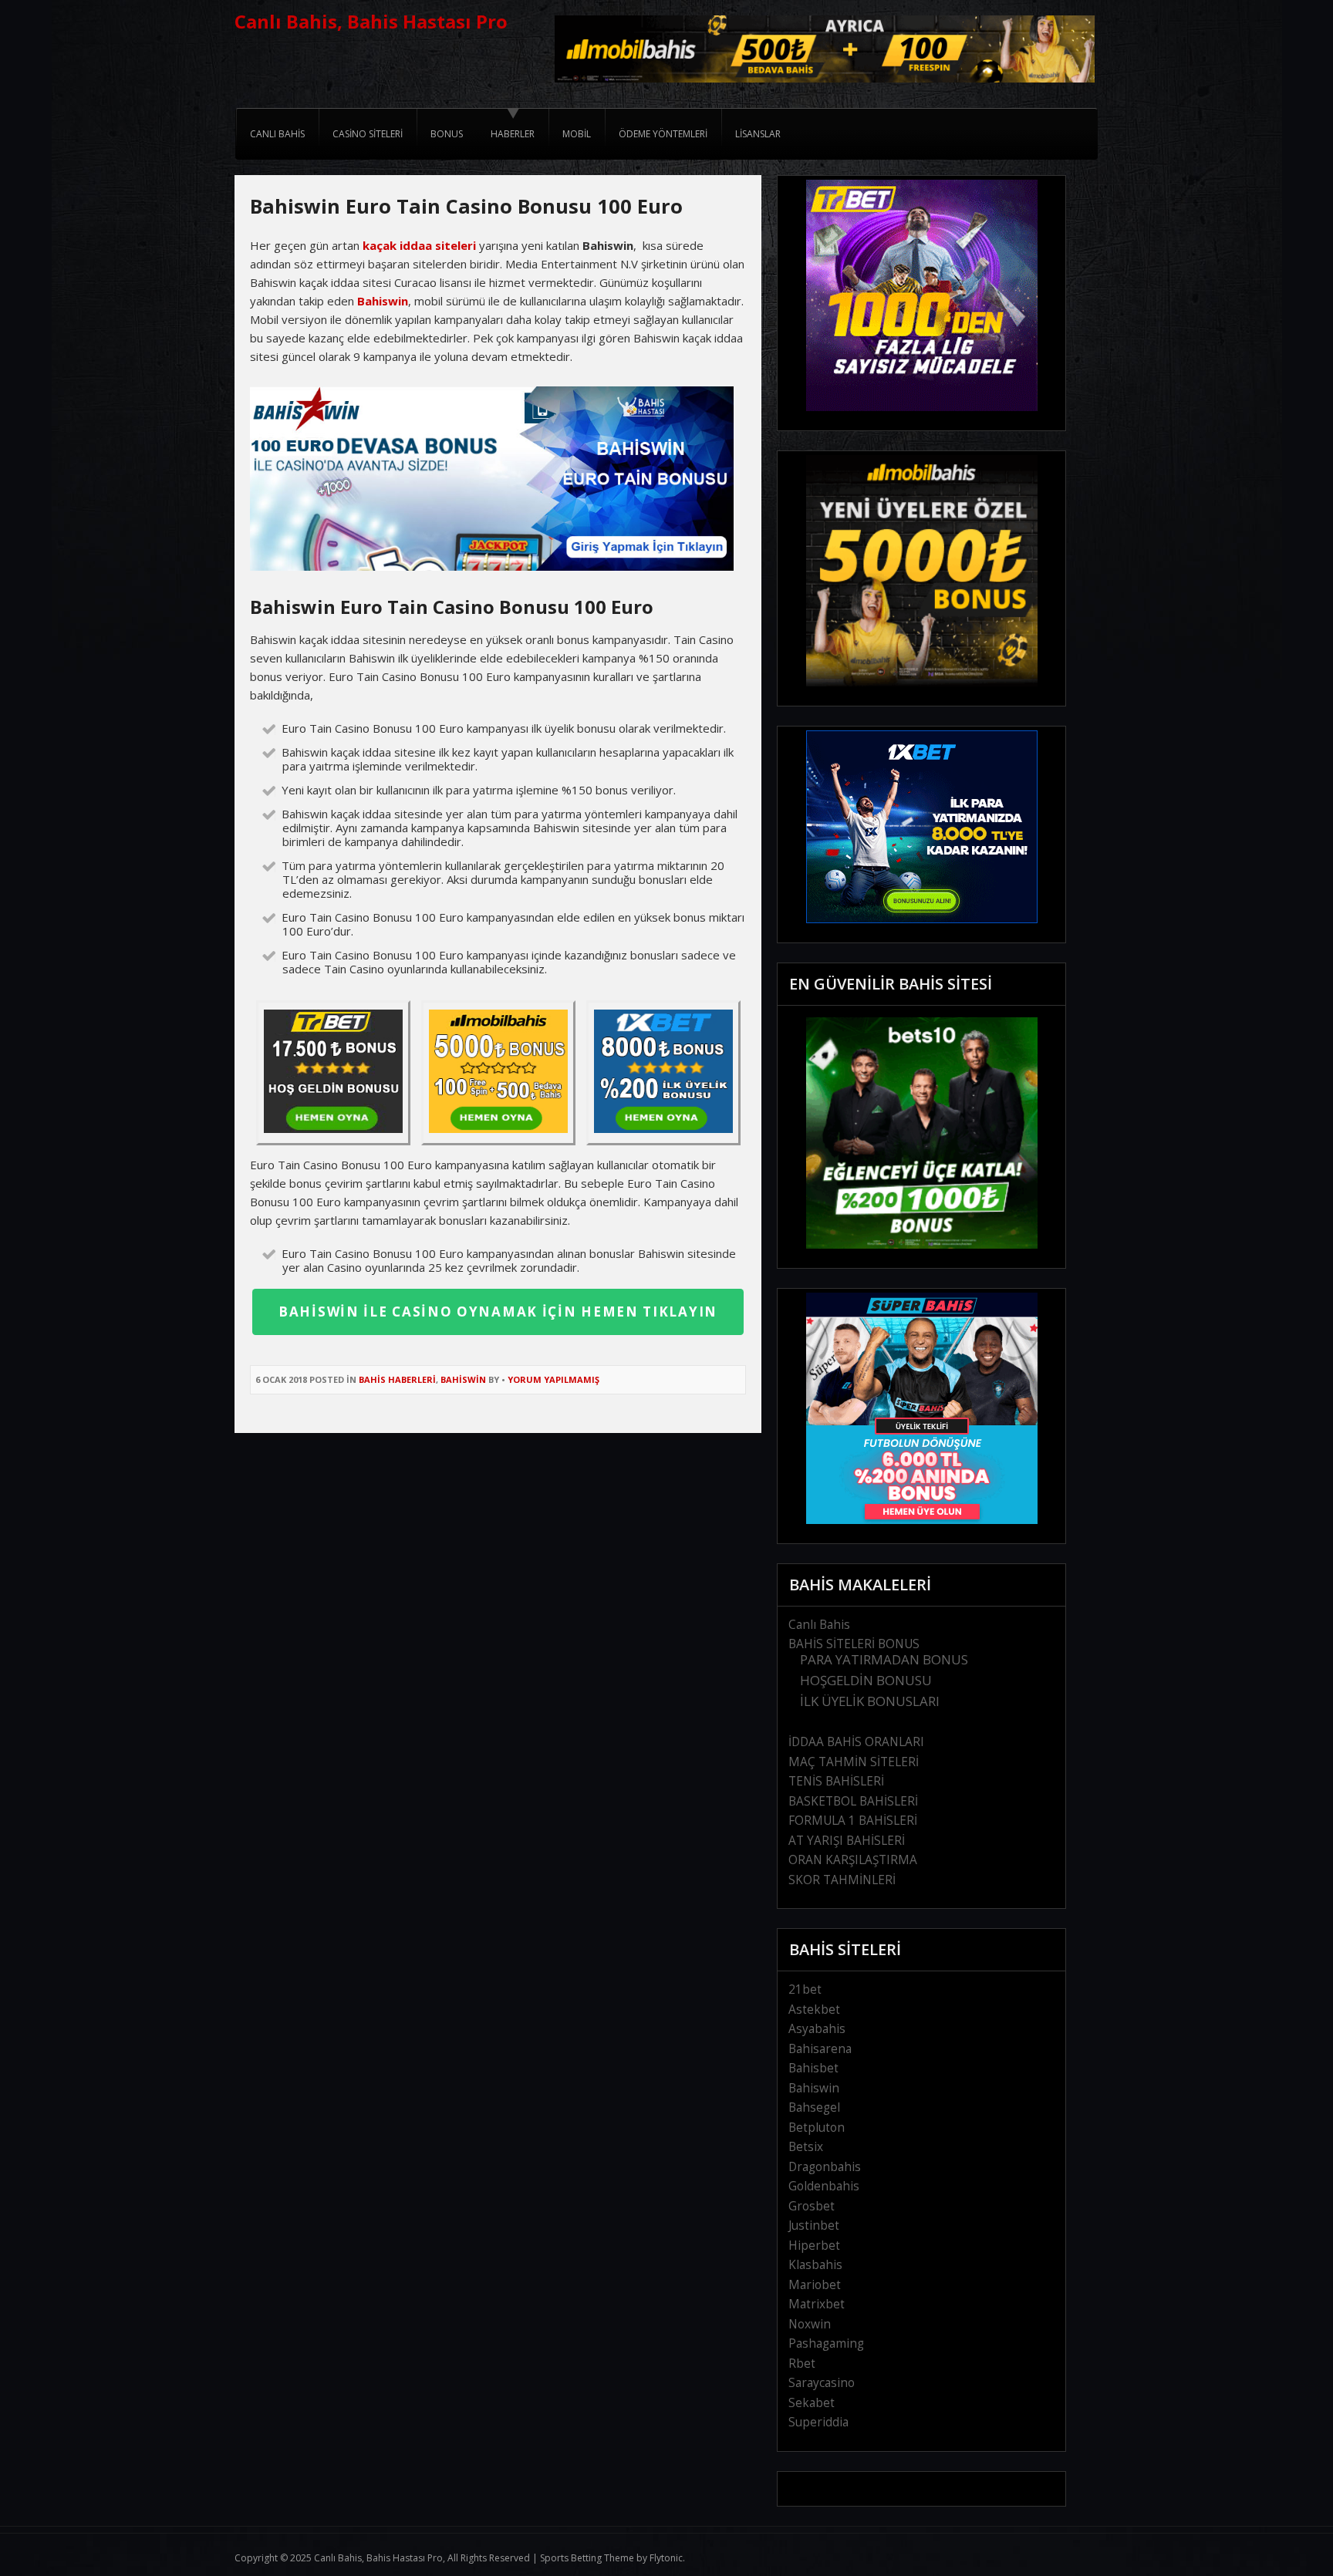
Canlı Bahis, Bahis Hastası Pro (371, 21)
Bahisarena (820, 2049)
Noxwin (810, 2324)
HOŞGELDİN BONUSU (866, 1680)
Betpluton (817, 2128)
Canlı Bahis (819, 1625)
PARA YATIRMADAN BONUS (884, 1659)
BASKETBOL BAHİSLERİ (853, 1801)
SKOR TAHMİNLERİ (842, 1880)
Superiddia (818, 2422)
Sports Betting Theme (587, 2558)
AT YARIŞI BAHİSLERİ (847, 1841)
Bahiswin (383, 301)
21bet (805, 1989)
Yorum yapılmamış (553, 1379)
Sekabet (812, 2403)
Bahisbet (813, 2068)
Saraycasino (822, 2383)
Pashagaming (826, 2343)
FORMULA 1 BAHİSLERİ (853, 1821)
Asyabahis (817, 2029)
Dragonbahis (825, 2167)
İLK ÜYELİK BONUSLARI (870, 1701)
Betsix (806, 2147)
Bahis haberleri (397, 1379)
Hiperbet (814, 2246)
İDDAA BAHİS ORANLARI (856, 1742)
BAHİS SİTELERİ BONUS (854, 1644)
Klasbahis (815, 2265)
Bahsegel (814, 2107)
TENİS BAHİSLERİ (836, 1781)
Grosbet (812, 2206)
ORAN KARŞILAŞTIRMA (853, 1860)
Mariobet (815, 2285)
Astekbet (814, 2010)
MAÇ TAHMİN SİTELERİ (854, 1762)
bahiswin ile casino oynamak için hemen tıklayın (498, 1312)
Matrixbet (817, 2304)
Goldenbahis (824, 2186)
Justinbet (814, 2225)
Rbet (802, 2364)
